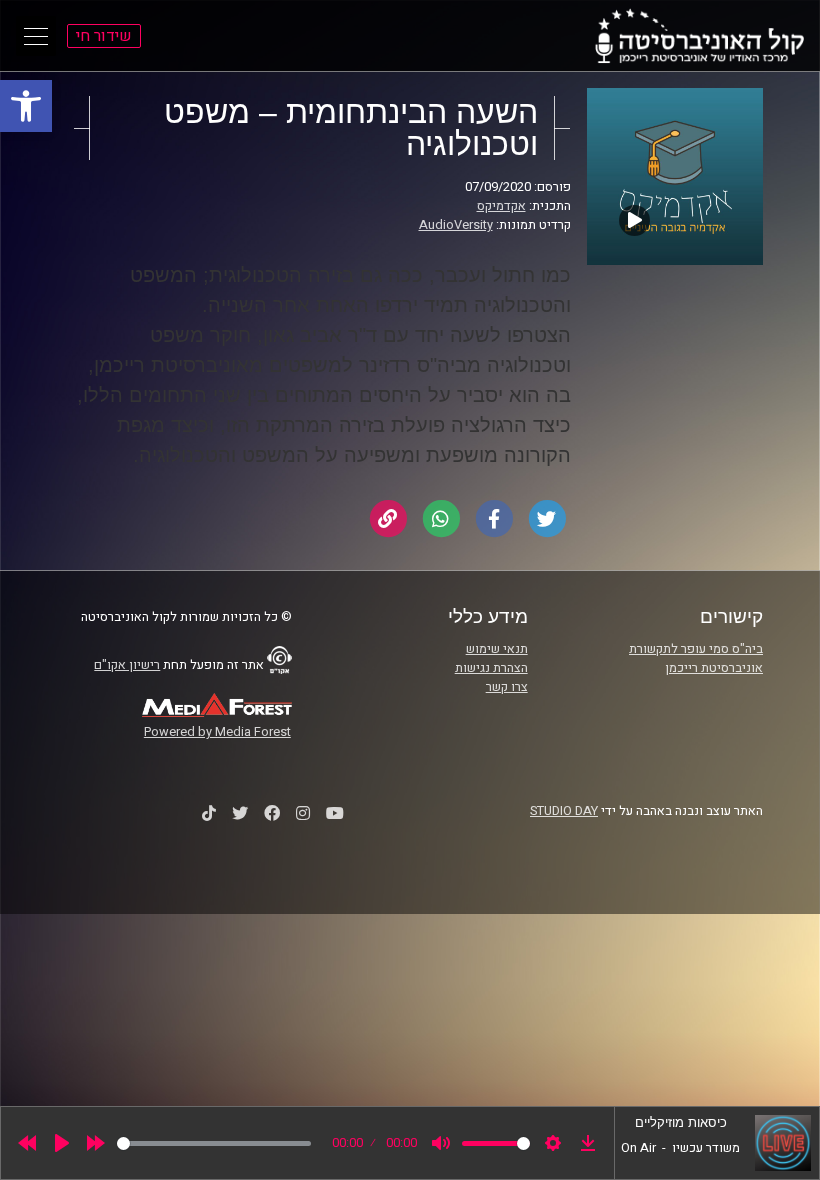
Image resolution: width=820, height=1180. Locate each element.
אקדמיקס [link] (501, 206)
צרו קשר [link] (507, 687)
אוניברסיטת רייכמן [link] (714, 668)
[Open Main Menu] (36, 36)
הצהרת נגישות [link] (491, 668)
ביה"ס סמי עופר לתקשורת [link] (696, 649)
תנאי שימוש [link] (497, 649)
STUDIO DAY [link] (564, 811)
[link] (26, 106)
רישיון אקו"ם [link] (127, 665)
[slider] (214, 1143)
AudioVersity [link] (456, 225)
